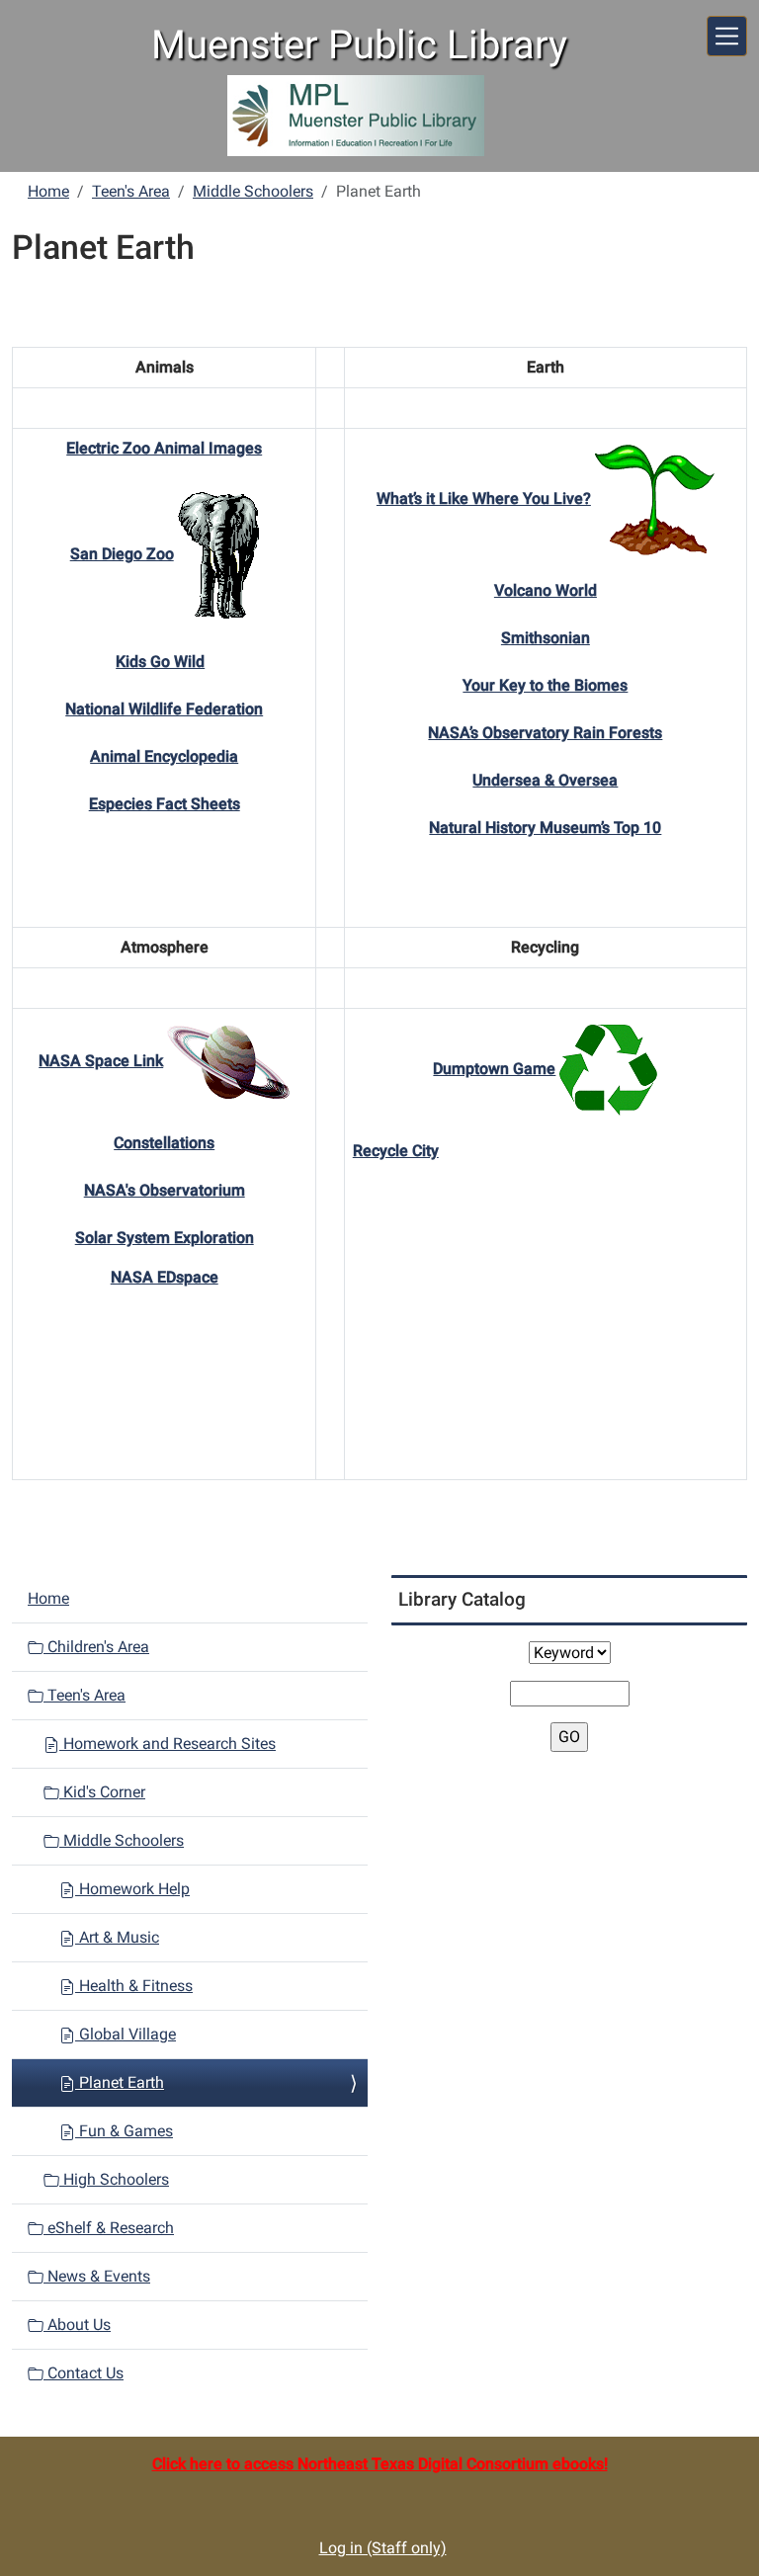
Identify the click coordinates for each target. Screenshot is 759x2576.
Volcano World (546, 590)
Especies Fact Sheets (165, 804)
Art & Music (117, 1937)
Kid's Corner (102, 1792)
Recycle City (396, 1151)
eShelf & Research (109, 2228)
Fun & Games (124, 2131)
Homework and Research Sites (168, 1744)
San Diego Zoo (122, 554)
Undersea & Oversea (545, 780)
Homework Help (132, 1889)
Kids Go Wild (160, 662)
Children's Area (96, 1647)
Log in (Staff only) (383, 2548)
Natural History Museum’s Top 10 (545, 828)
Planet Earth (120, 2082)
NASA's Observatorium (165, 1190)
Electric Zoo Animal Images (164, 448)
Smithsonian (546, 638)
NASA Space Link (101, 1061)
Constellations (164, 1143)
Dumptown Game (494, 1069)
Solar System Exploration (165, 1238)
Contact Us (84, 2373)
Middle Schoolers (253, 191)
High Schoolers (114, 2179)
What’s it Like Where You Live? (484, 499)
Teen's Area (131, 191)
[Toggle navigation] (727, 36)
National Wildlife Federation (164, 709)
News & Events (97, 2276)
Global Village (126, 2034)
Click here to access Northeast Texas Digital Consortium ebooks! (380, 2464)
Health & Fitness (134, 1986)
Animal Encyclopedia (164, 756)
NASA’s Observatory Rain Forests (545, 733)
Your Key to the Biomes (545, 685)
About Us (77, 2325)
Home (48, 191)
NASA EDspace (165, 1277)
